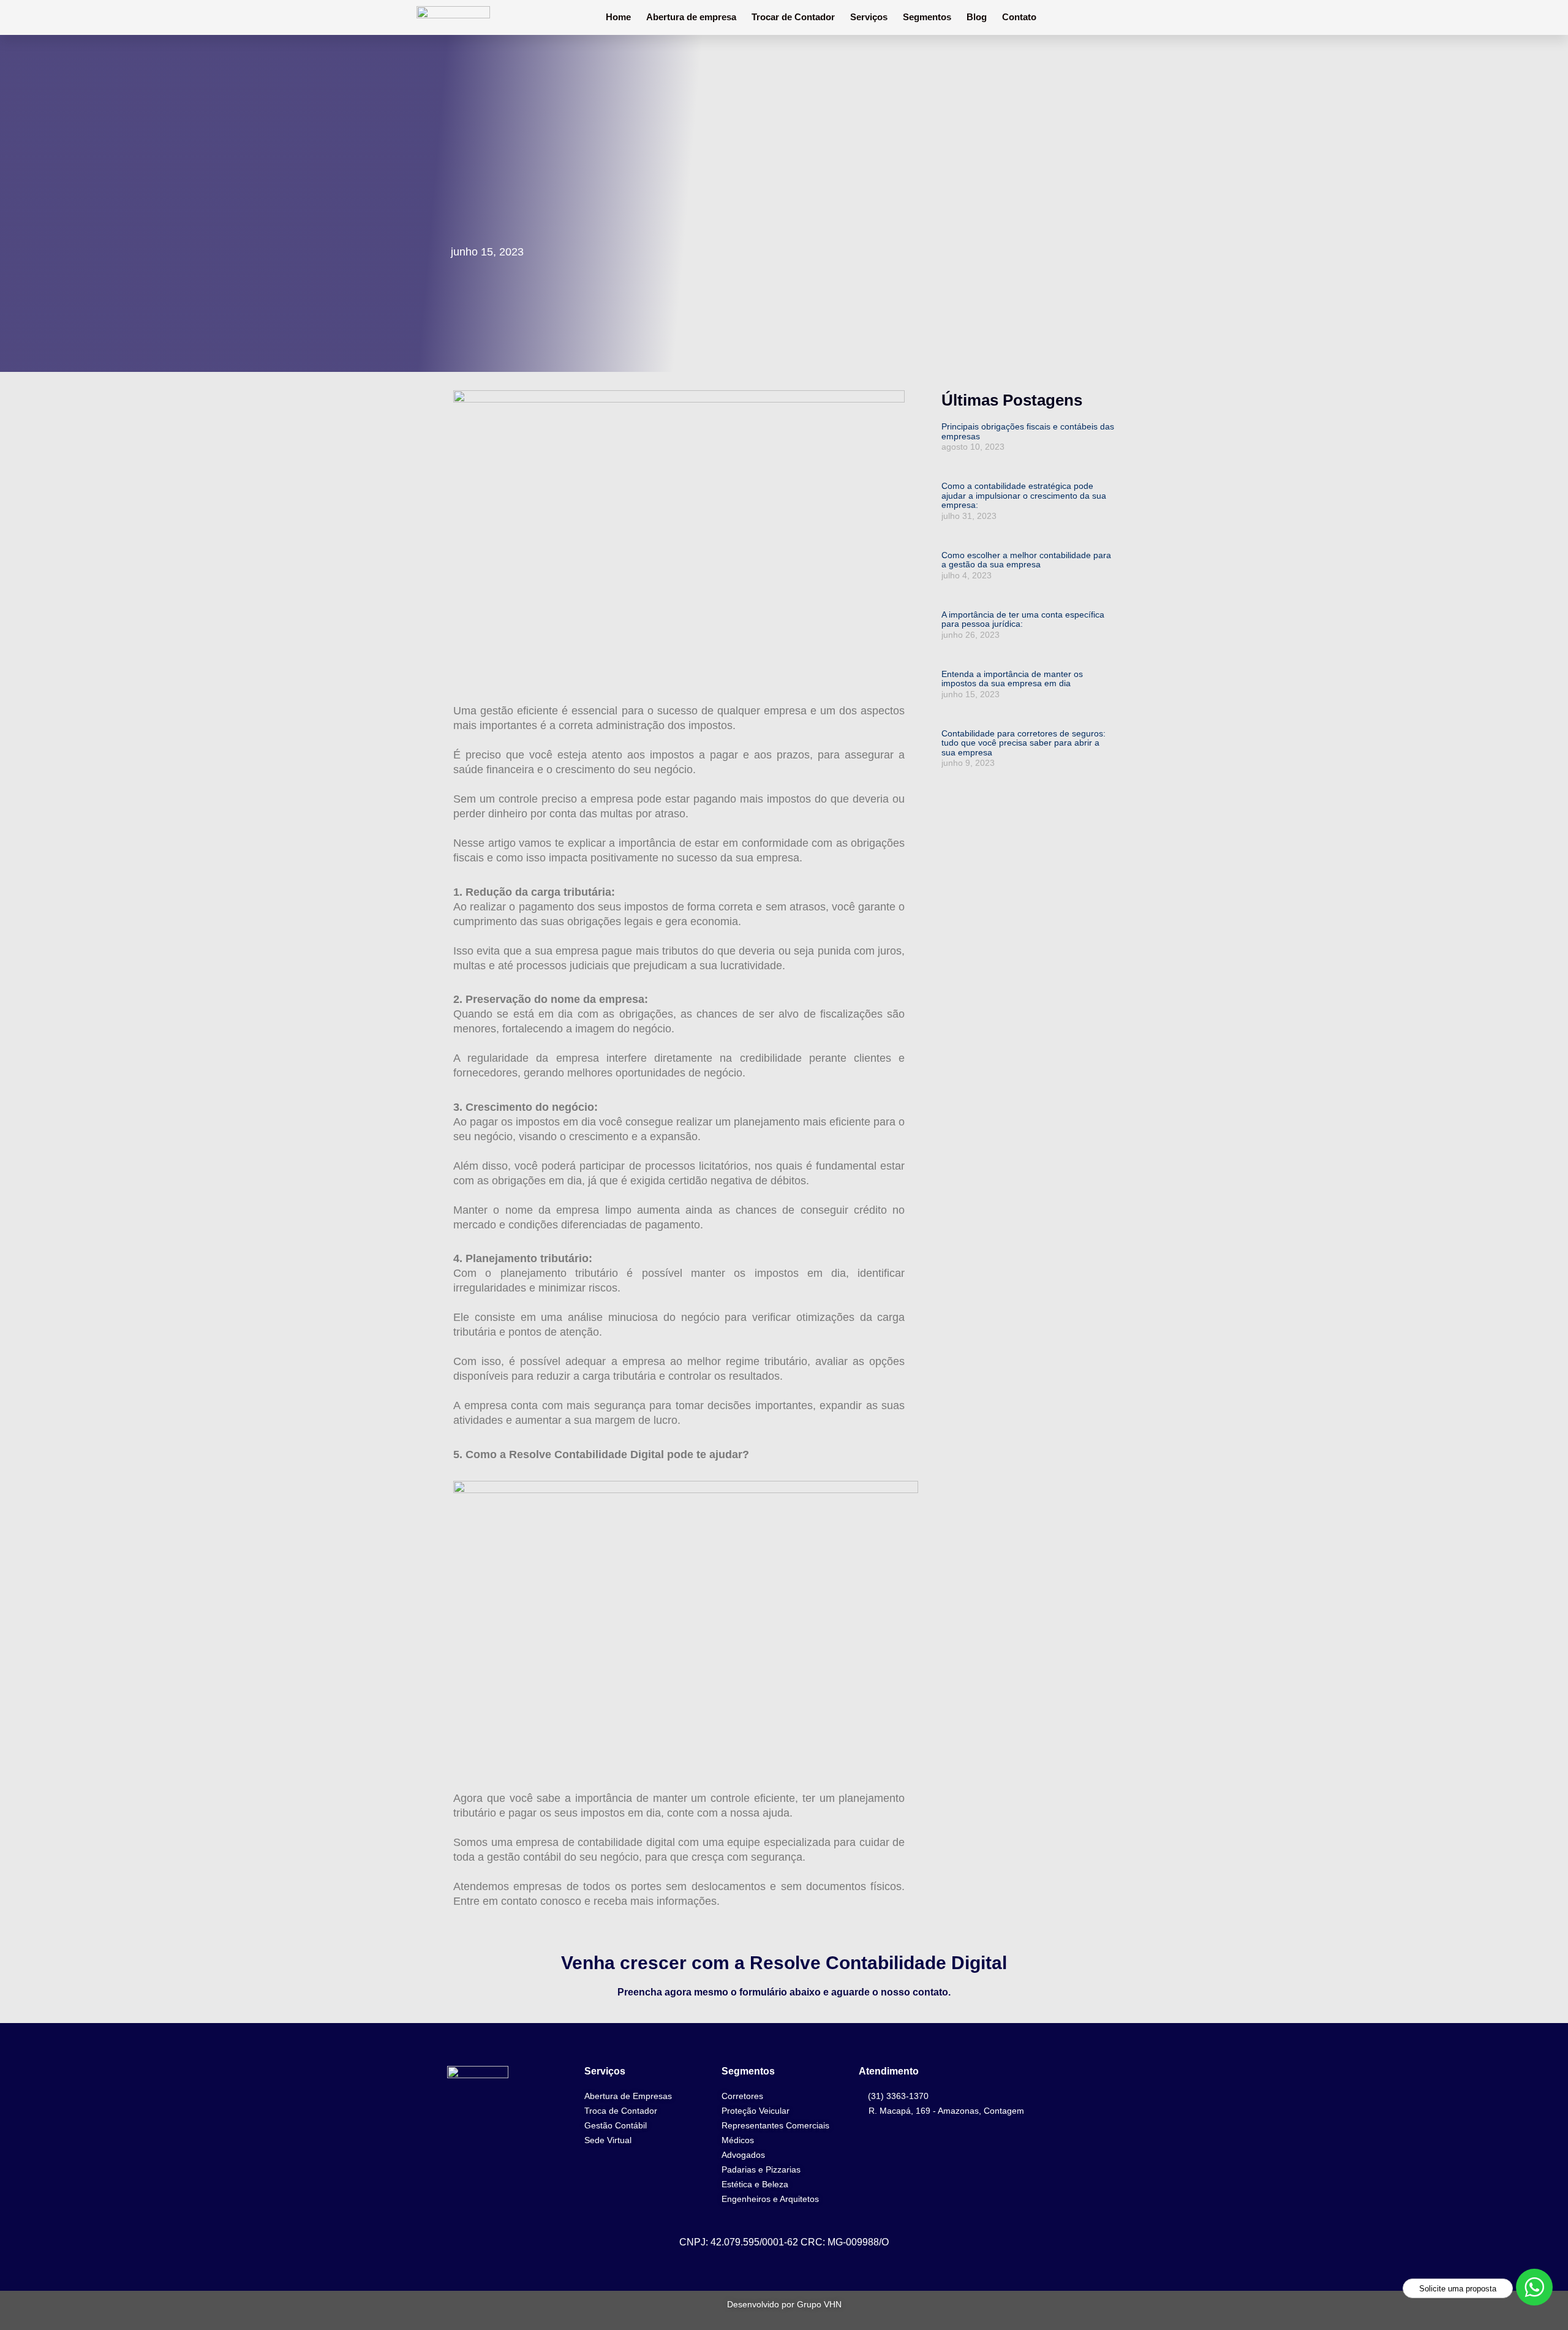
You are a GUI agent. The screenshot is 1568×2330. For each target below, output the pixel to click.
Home (618, 17)
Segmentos (927, 17)
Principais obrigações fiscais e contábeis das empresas (1028, 431)
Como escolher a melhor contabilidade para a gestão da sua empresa (1026, 560)
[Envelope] (1114, 2154)
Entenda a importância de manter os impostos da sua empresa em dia (1012, 679)
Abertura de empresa (691, 17)
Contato (1019, 17)
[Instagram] (1114, 2119)
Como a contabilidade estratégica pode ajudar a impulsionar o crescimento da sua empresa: (1024, 495)
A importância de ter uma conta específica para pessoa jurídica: (1023, 619)
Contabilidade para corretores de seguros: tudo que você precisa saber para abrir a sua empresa (1023, 743)
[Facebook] (1114, 2084)
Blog (977, 17)
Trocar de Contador (793, 17)
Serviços (869, 17)
